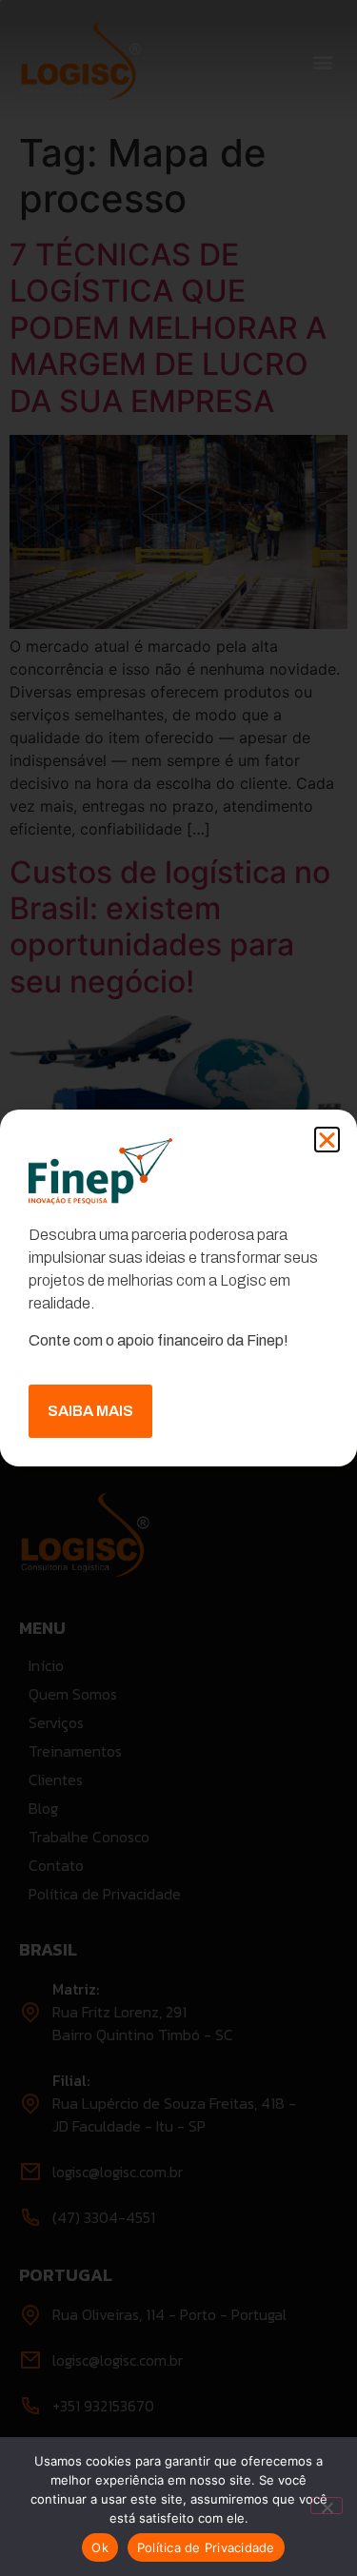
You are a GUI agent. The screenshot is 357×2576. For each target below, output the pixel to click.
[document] (178, 1288)
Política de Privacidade (206, 2547)
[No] (327, 2506)
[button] (327, 1140)
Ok (100, 2547)
